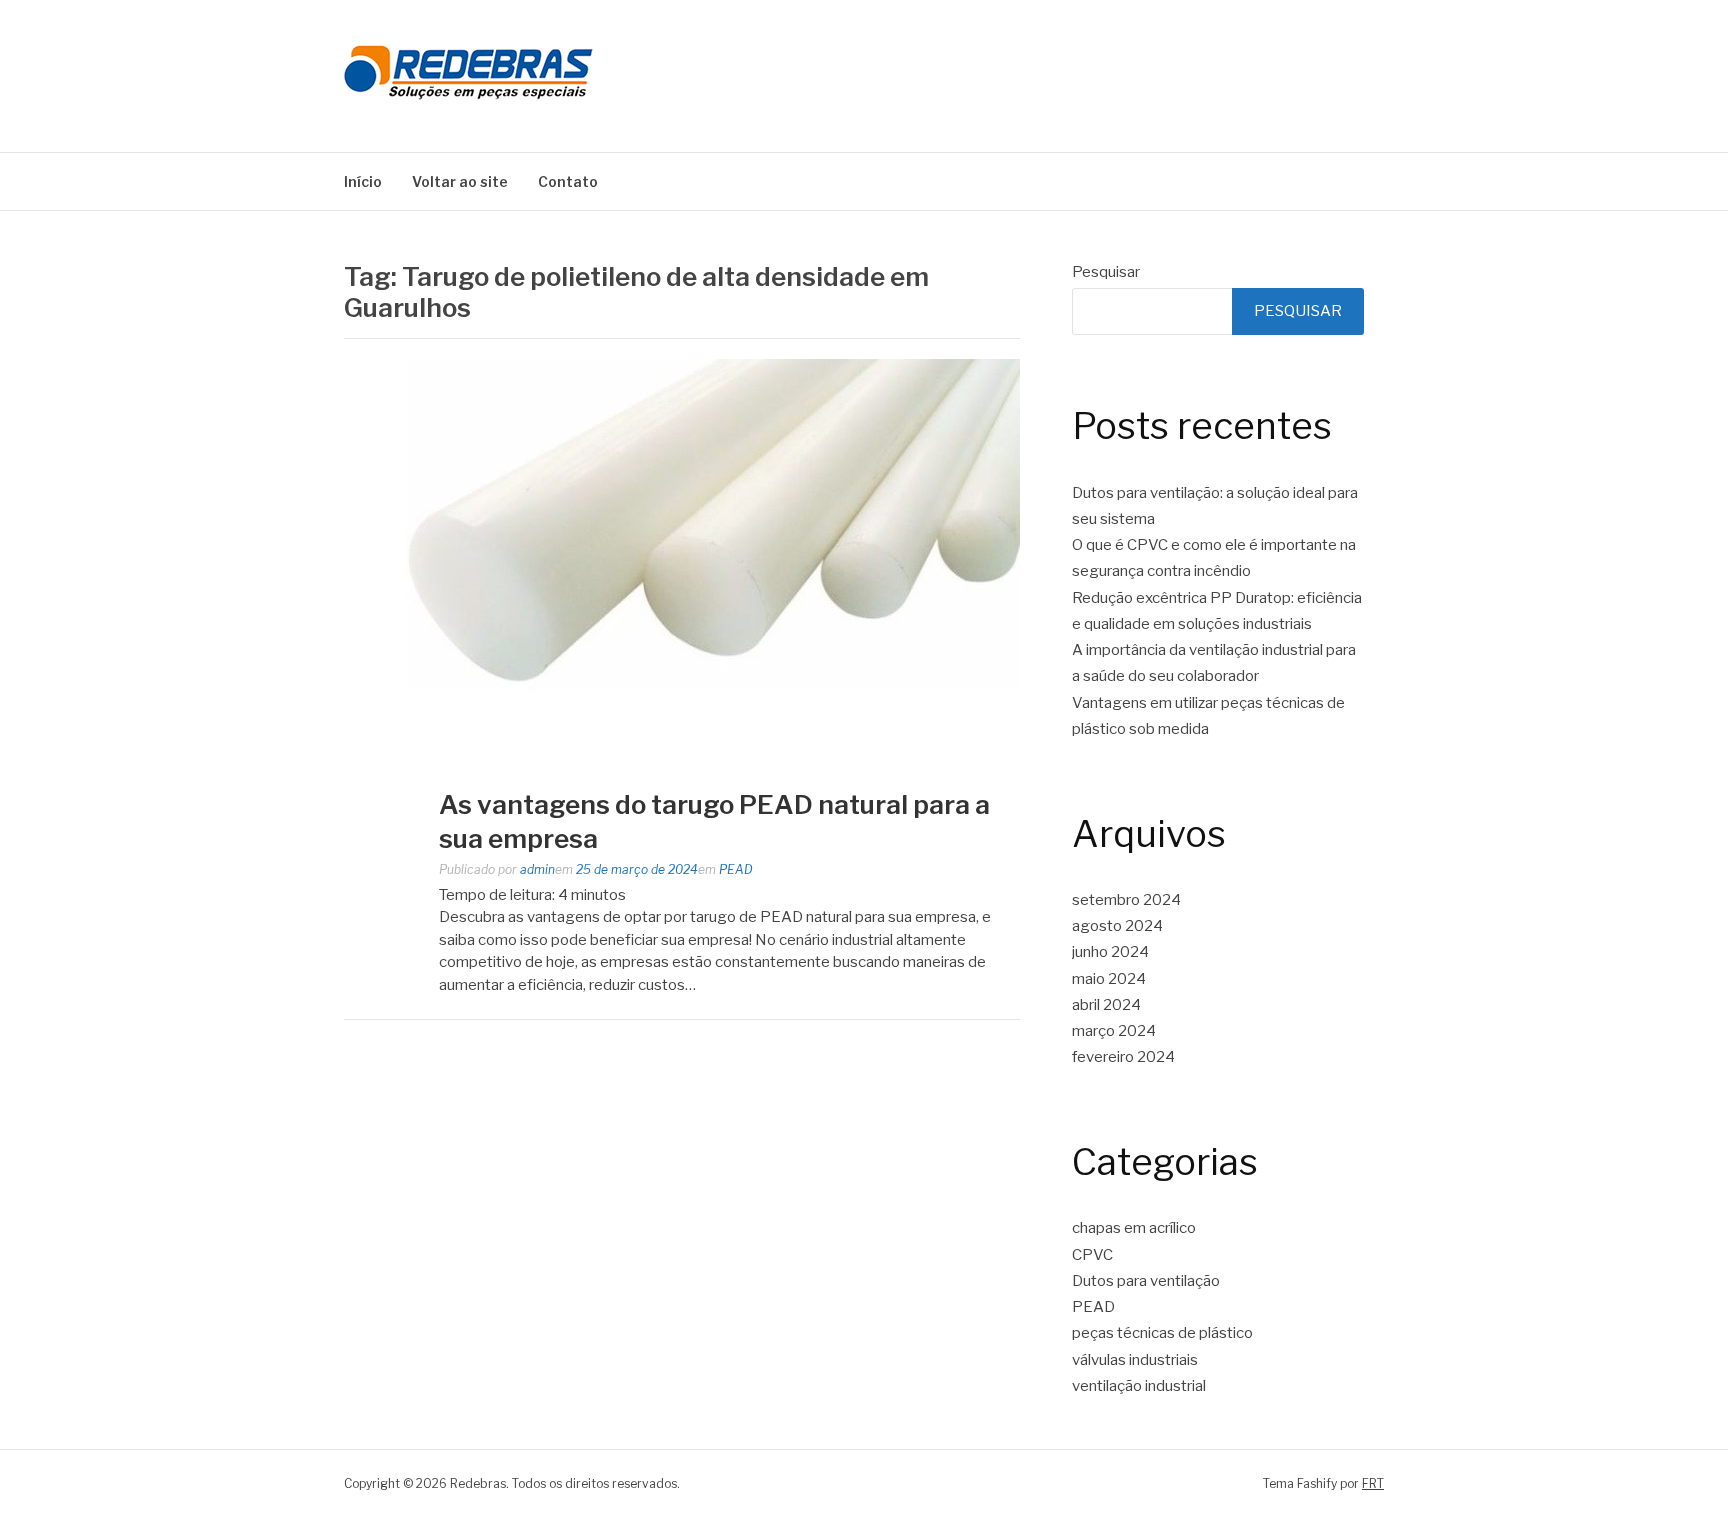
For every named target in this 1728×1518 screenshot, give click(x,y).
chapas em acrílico (1134, 1228)
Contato (568, 181)
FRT (1373, 1483)
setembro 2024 (1126, 900)
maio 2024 (1109, 979)
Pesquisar (1106, 272)
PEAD (736, 869)
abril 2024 (1106, 1005)
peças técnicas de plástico (1162, 1333)
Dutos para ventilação (1146, 1281)
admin (537, 869)
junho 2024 (1110, 952)
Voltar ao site (460, 181)
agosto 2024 (1117, 926)
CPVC (1092, 1255)
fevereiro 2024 (1123, 1057)
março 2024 (1114, 1031)
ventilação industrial (1139, 1386)
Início (363, 181)
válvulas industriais (1135, 1360)
